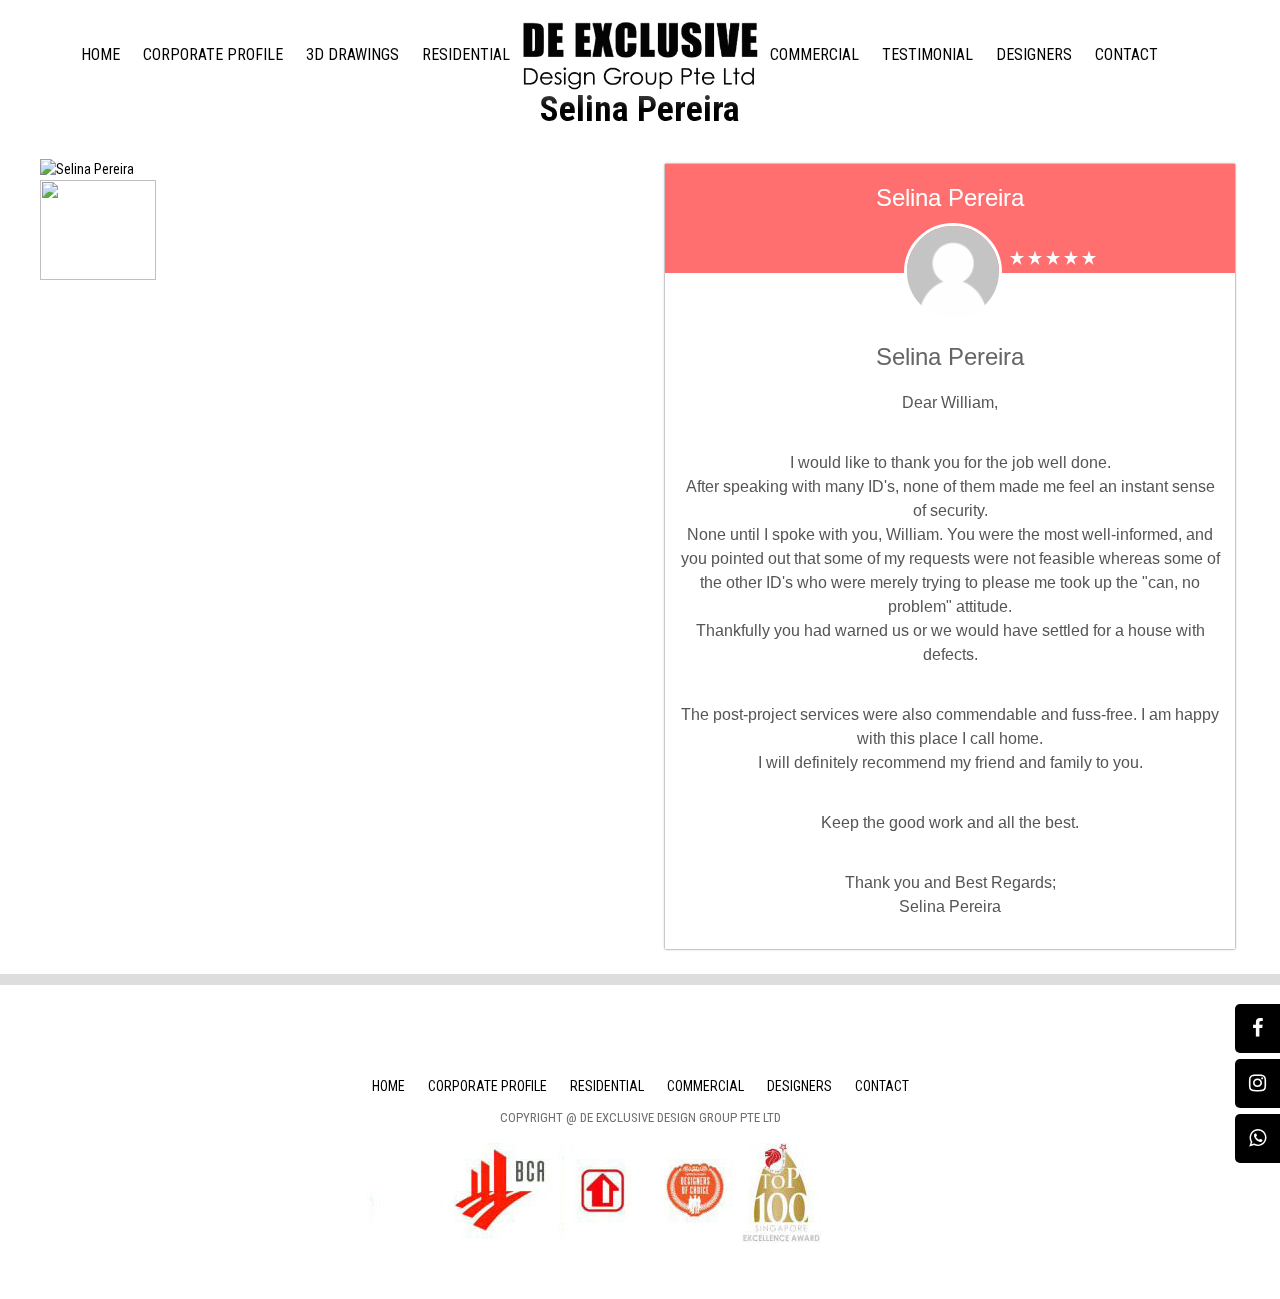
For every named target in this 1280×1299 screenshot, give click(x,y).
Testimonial (927, 54)
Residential (466, 54)
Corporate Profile (213, 54)
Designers (1034, 54)
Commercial (814, 54)
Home (100, 54)
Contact (1126, 54)
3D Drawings (352, 54)
